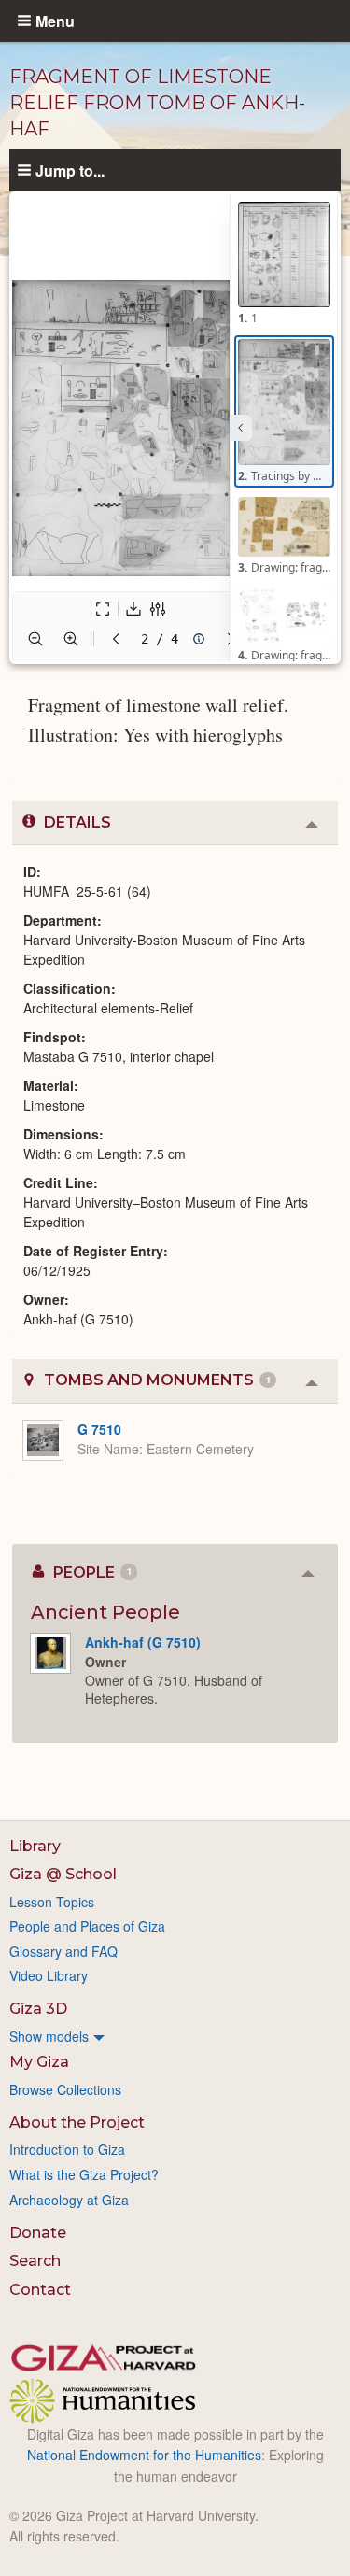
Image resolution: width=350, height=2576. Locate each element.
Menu (55, 21)
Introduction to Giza (67, 2149)
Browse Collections (65, 2089)
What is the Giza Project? (84, 2174)
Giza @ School (63, 1874)
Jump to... (70, 170)
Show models (49, 2036)
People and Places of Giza (87, 1926)
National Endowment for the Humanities (144, 2455)
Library (35, 1846)
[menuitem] (175, 2036)
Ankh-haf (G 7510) (143, 1642)
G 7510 (99, 1429)
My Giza (39, 2062)
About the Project (77, 2123)
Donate (38, 2233)
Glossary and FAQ (63, 1951)
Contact (40, 2290)
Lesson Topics (52, 1902)
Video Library (49, 1975)
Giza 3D (38, 2009)
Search (35, 2261)
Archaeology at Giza (69, 2200)
